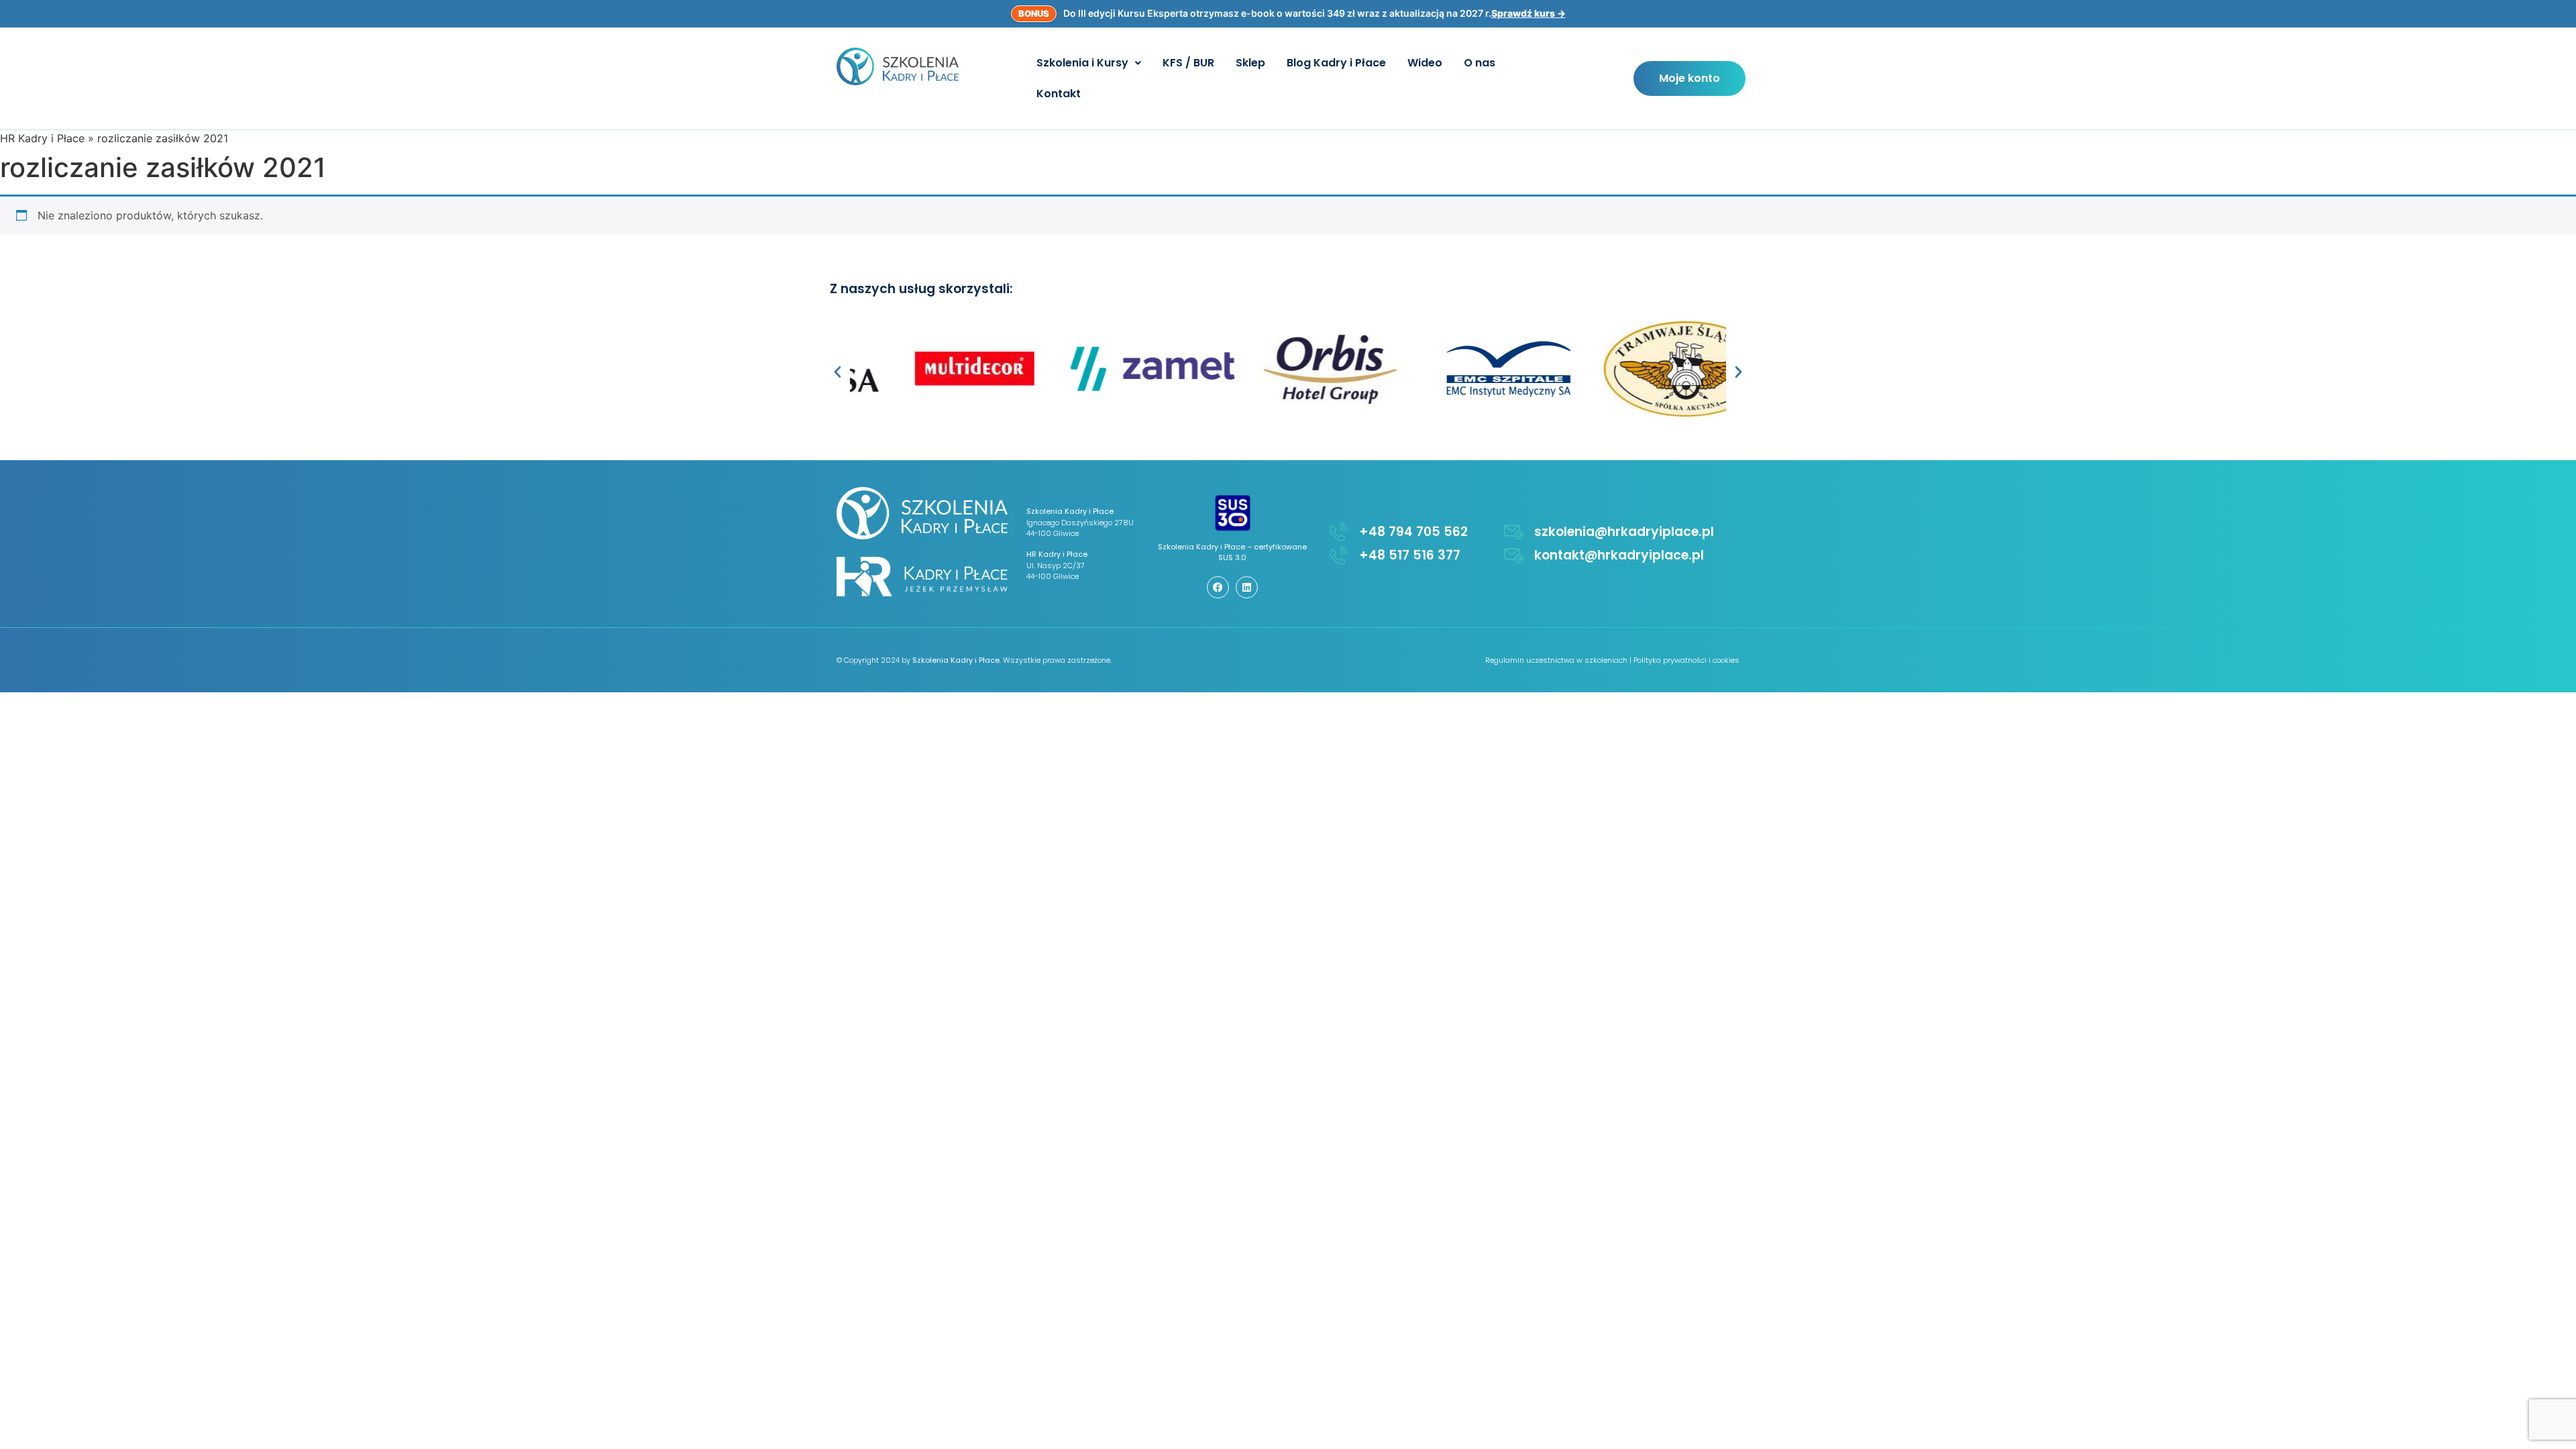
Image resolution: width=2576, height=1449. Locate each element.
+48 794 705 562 (1413, 532)
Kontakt (1059, 94)
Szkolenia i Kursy (1082, 63)
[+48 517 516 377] (1339, 555)
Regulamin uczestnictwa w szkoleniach (1556, 660)
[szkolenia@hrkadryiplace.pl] (1514, 532)
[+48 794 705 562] (1339, 532)
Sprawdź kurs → (1528, 13)
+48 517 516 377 (1410, 555)
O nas (1480, 63)
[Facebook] (1218, 587)
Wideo (1425, 63)
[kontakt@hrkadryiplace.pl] (1514, 555)
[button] (1089, 63)
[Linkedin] (1247, 587)
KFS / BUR (1188, 63)
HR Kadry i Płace (42, 138)
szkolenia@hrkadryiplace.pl (1624, 532)
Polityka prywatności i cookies (1686, 660)
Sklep (1250, 63)
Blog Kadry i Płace (1336, 63)
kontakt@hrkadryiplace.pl (1619, 555)
